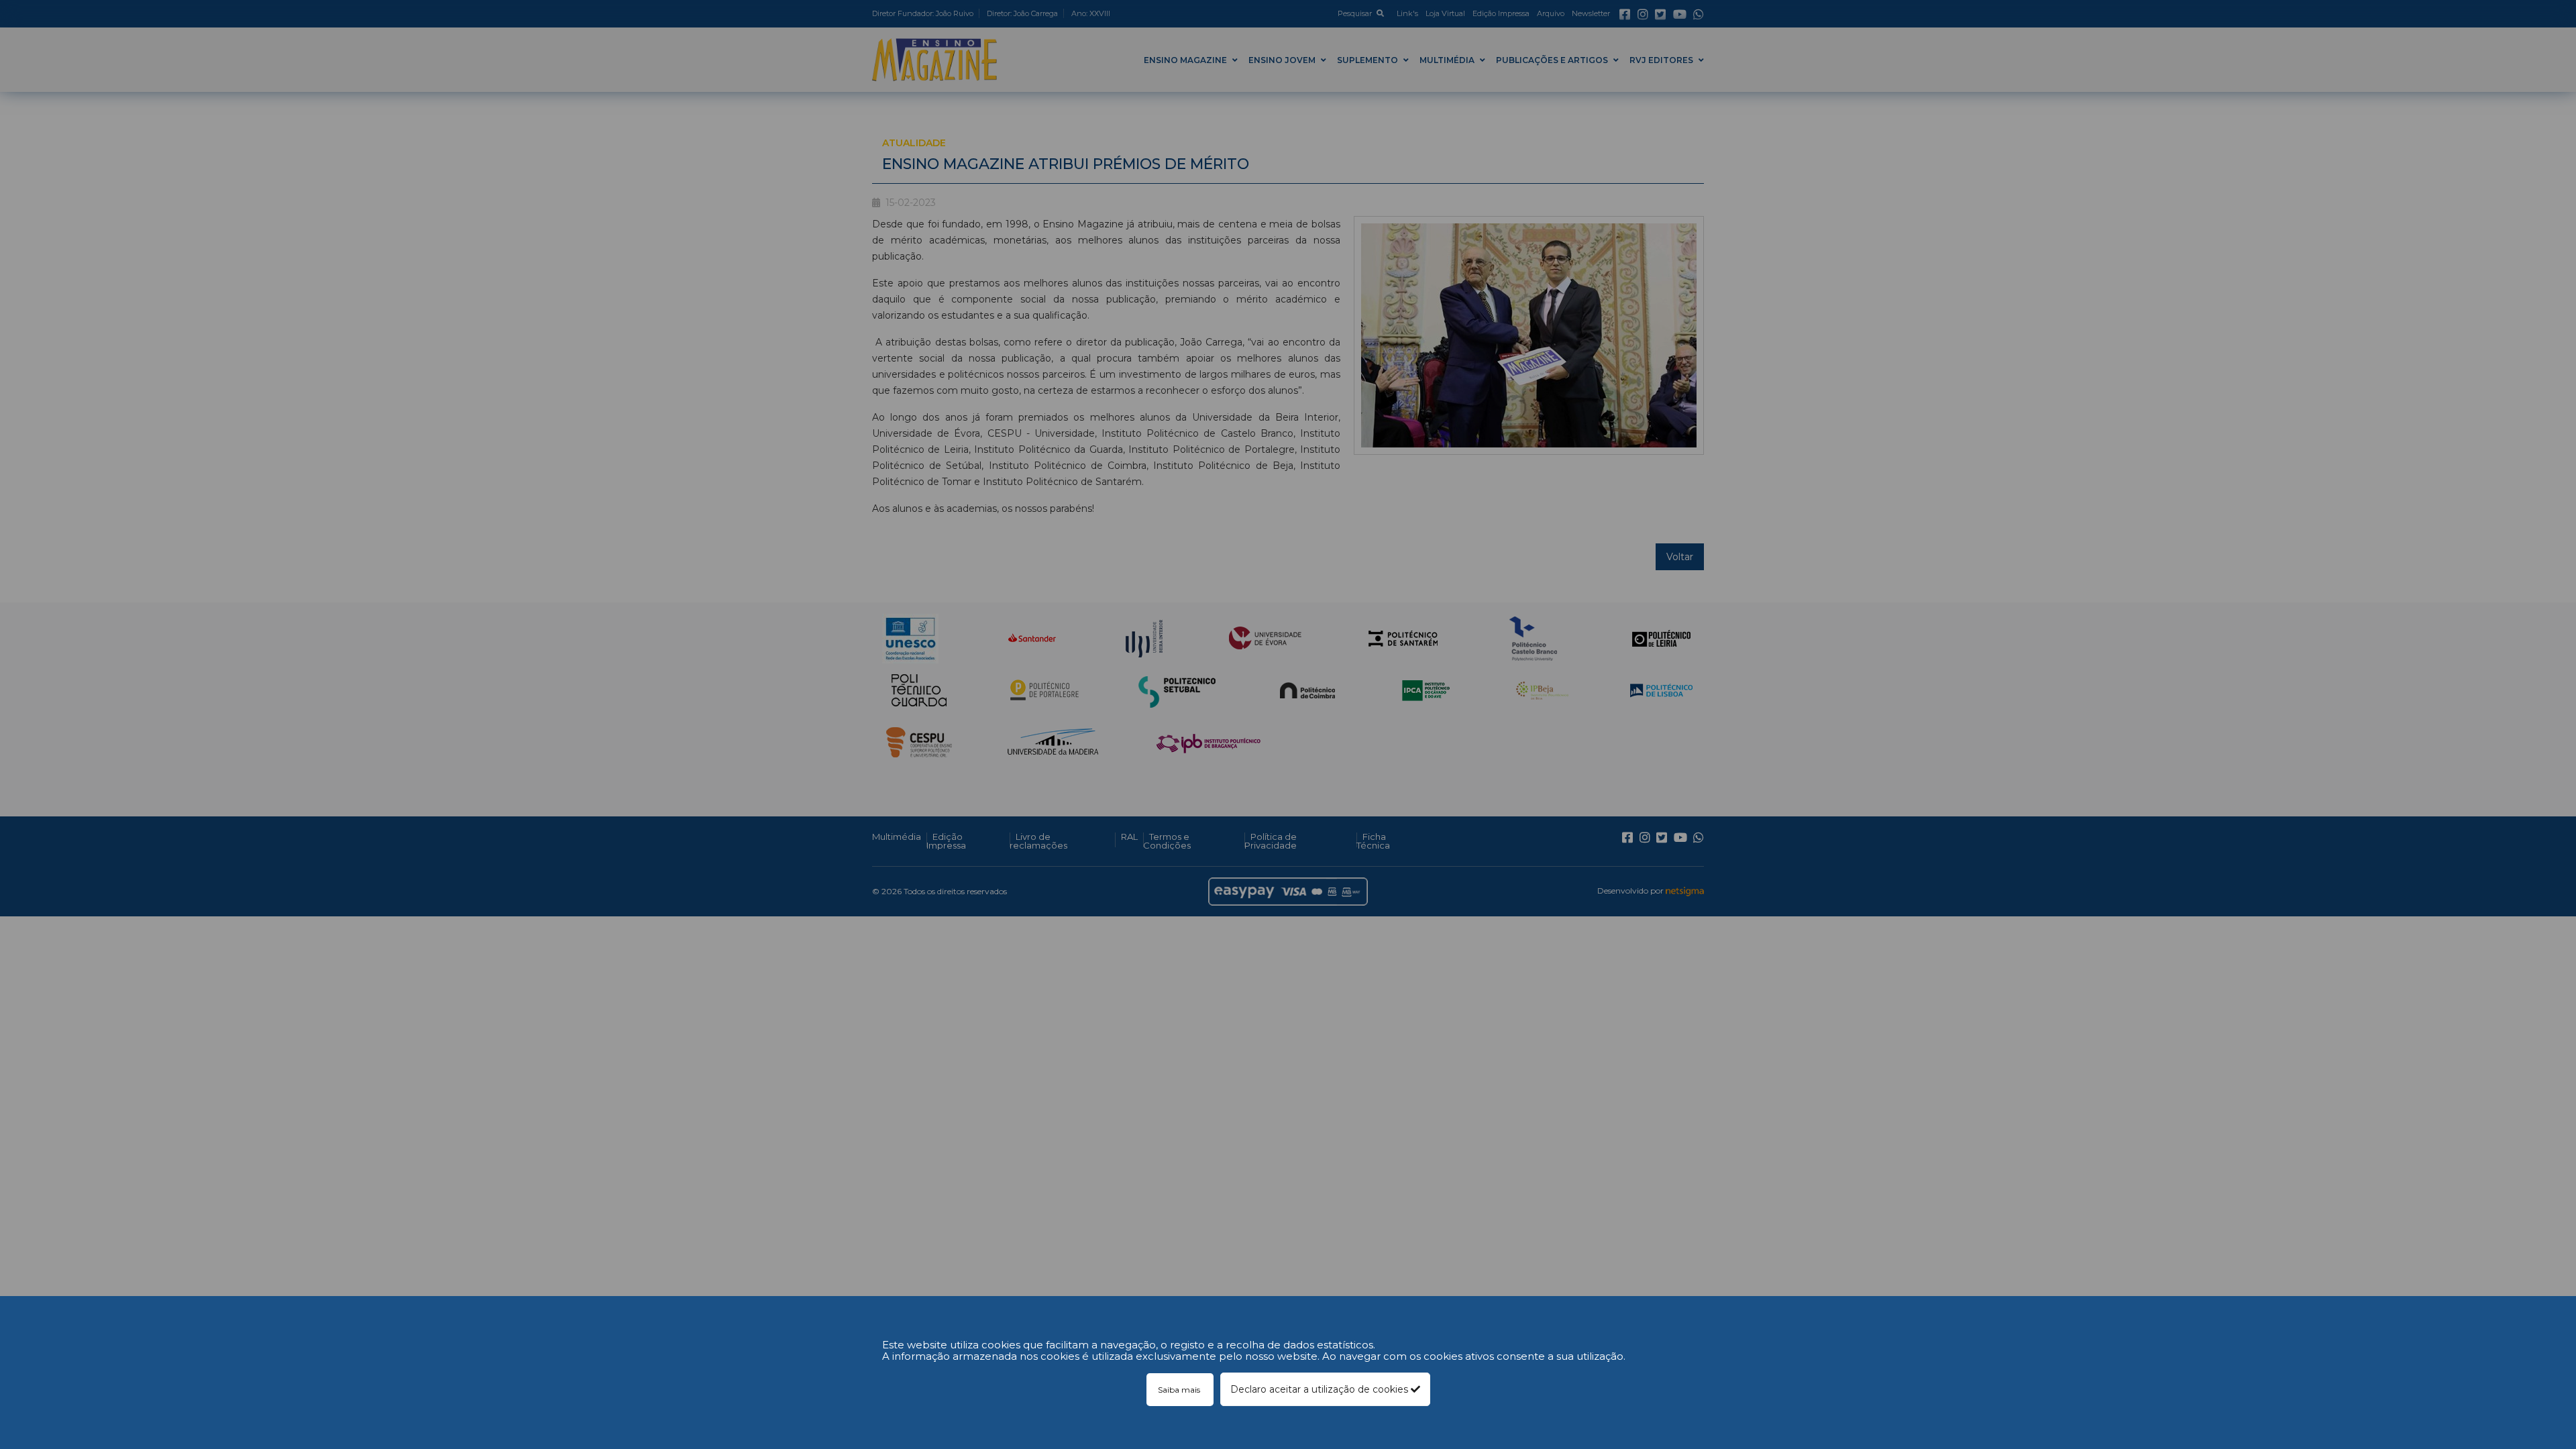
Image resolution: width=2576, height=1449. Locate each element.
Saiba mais (1180, 1390)
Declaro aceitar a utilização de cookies (1321, 1389)
